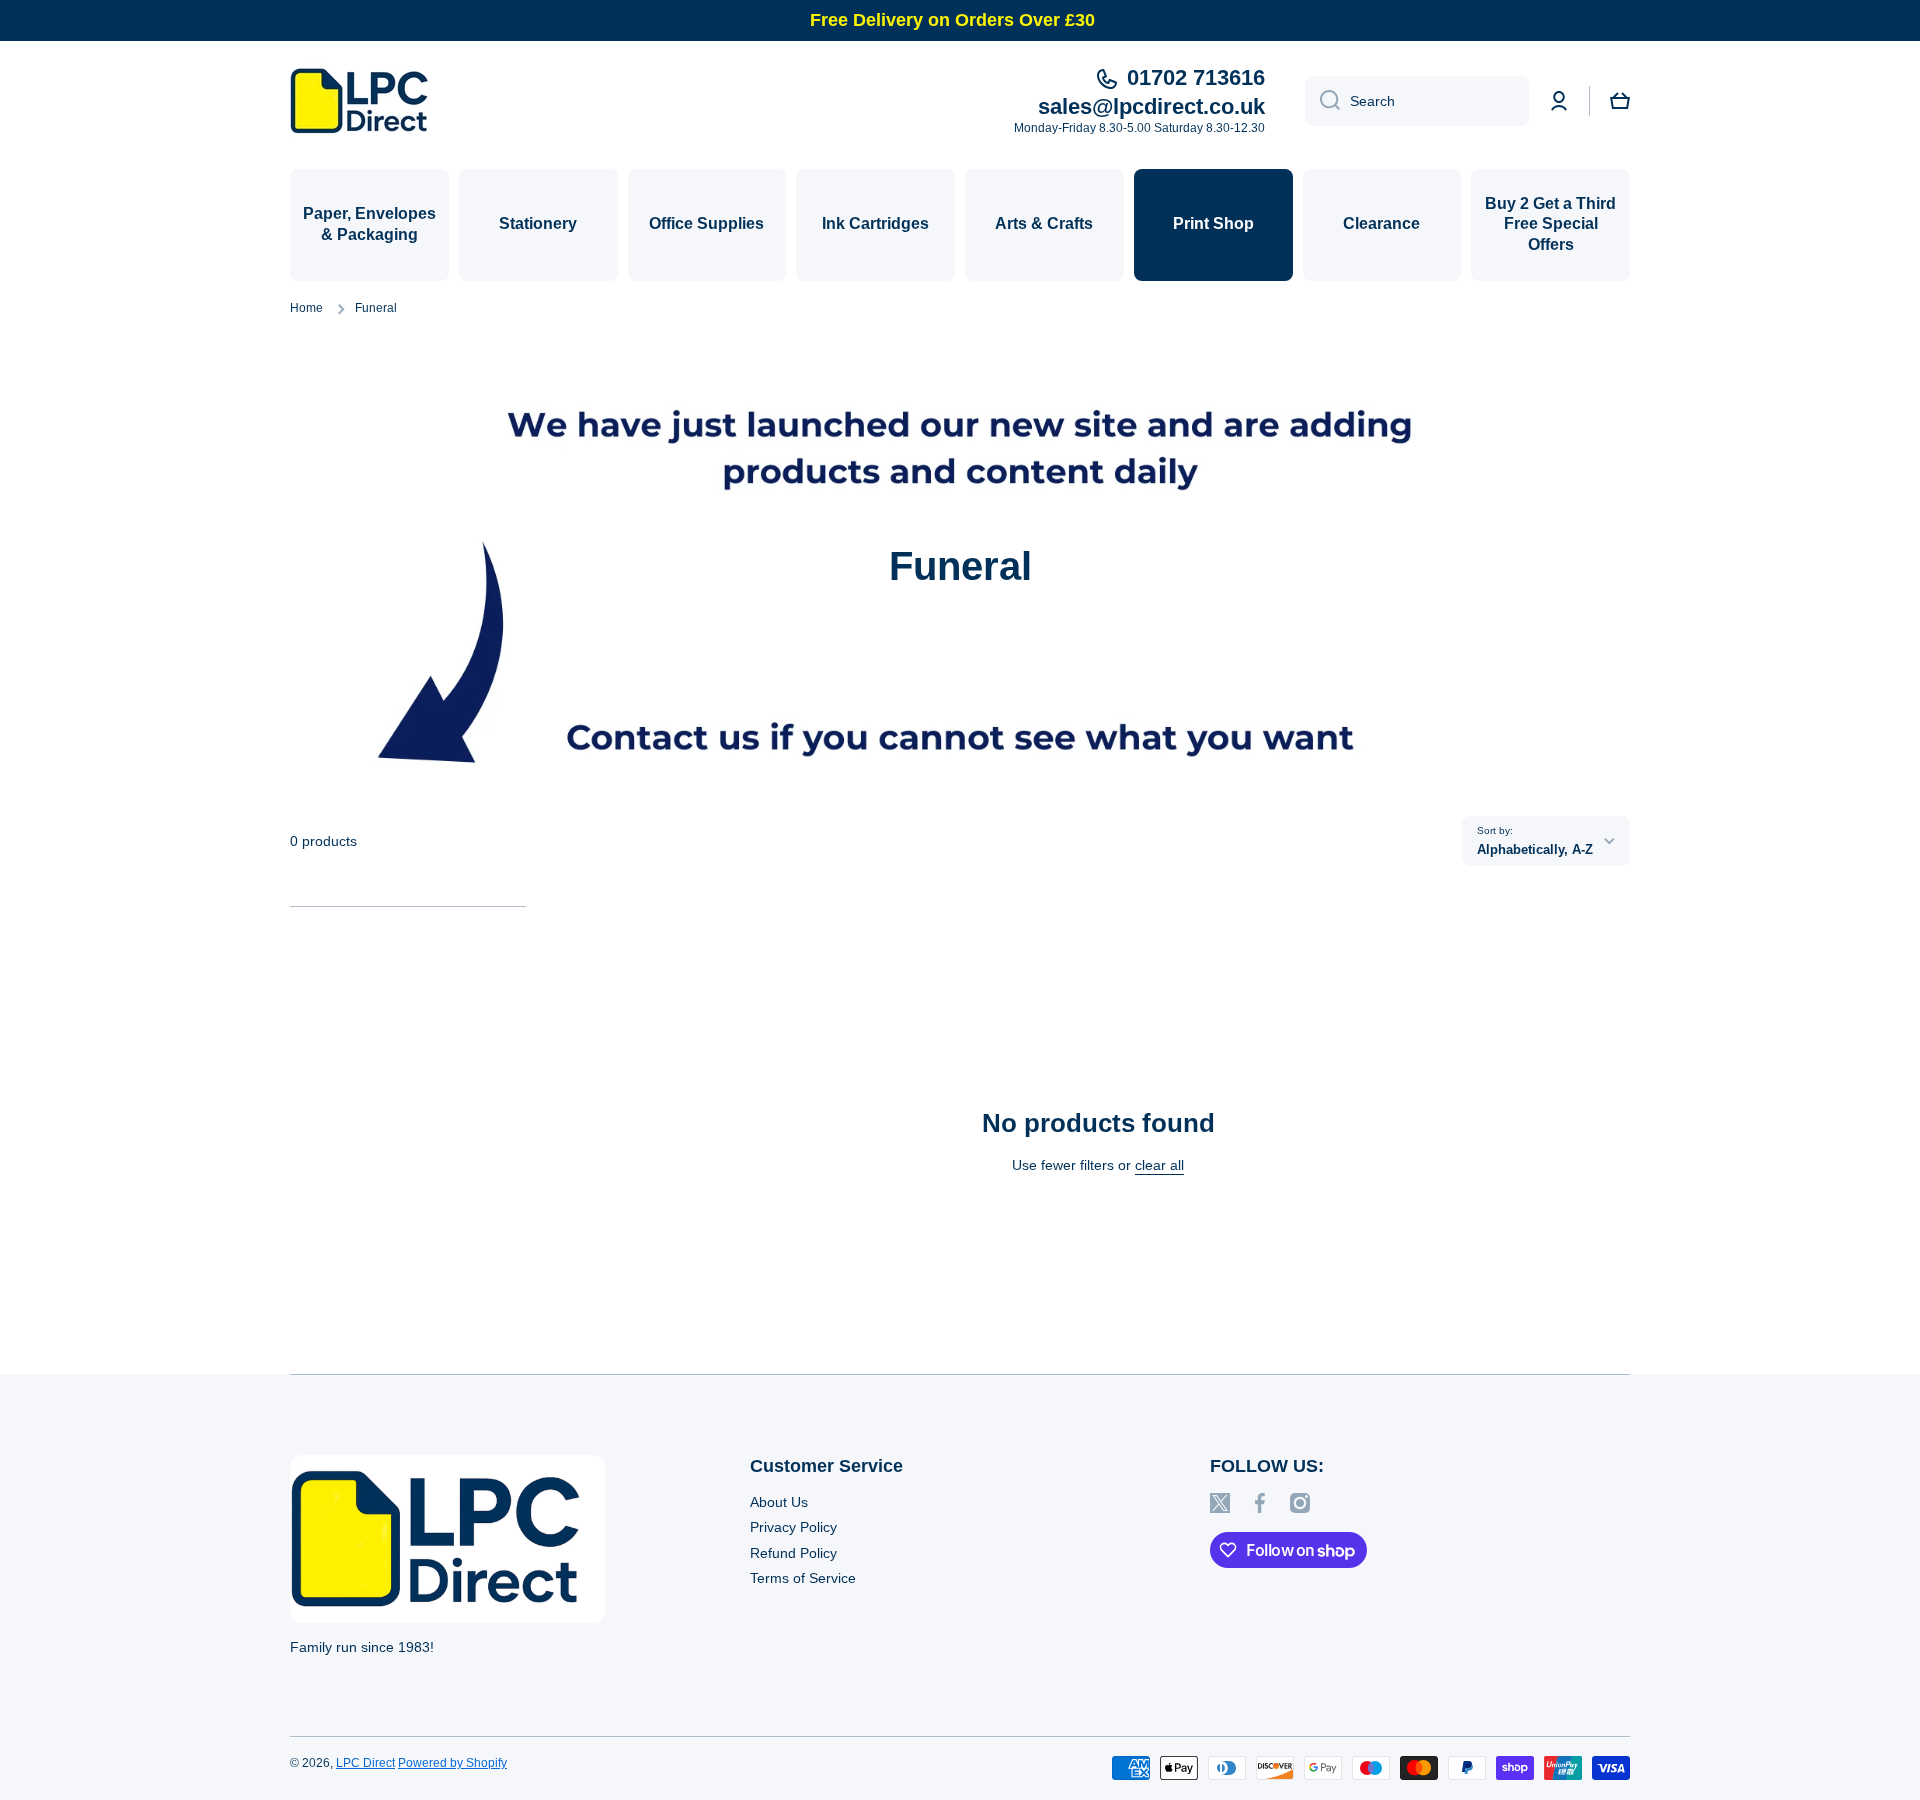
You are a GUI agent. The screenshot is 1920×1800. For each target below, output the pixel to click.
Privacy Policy (793, 1527)
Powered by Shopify (452, 1763)
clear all (1159, 1165)
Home (306, 308)
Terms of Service (803, 1578)
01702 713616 (1196, 77)
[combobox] (1417, 101)
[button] (1620, 101)
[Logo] (365, 101)
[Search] (1322, 101)
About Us (779, 1502)
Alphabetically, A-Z (1535, 849)
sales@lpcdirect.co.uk (1151, 106)
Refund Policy (793, 1553)
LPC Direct (365, 1763)
